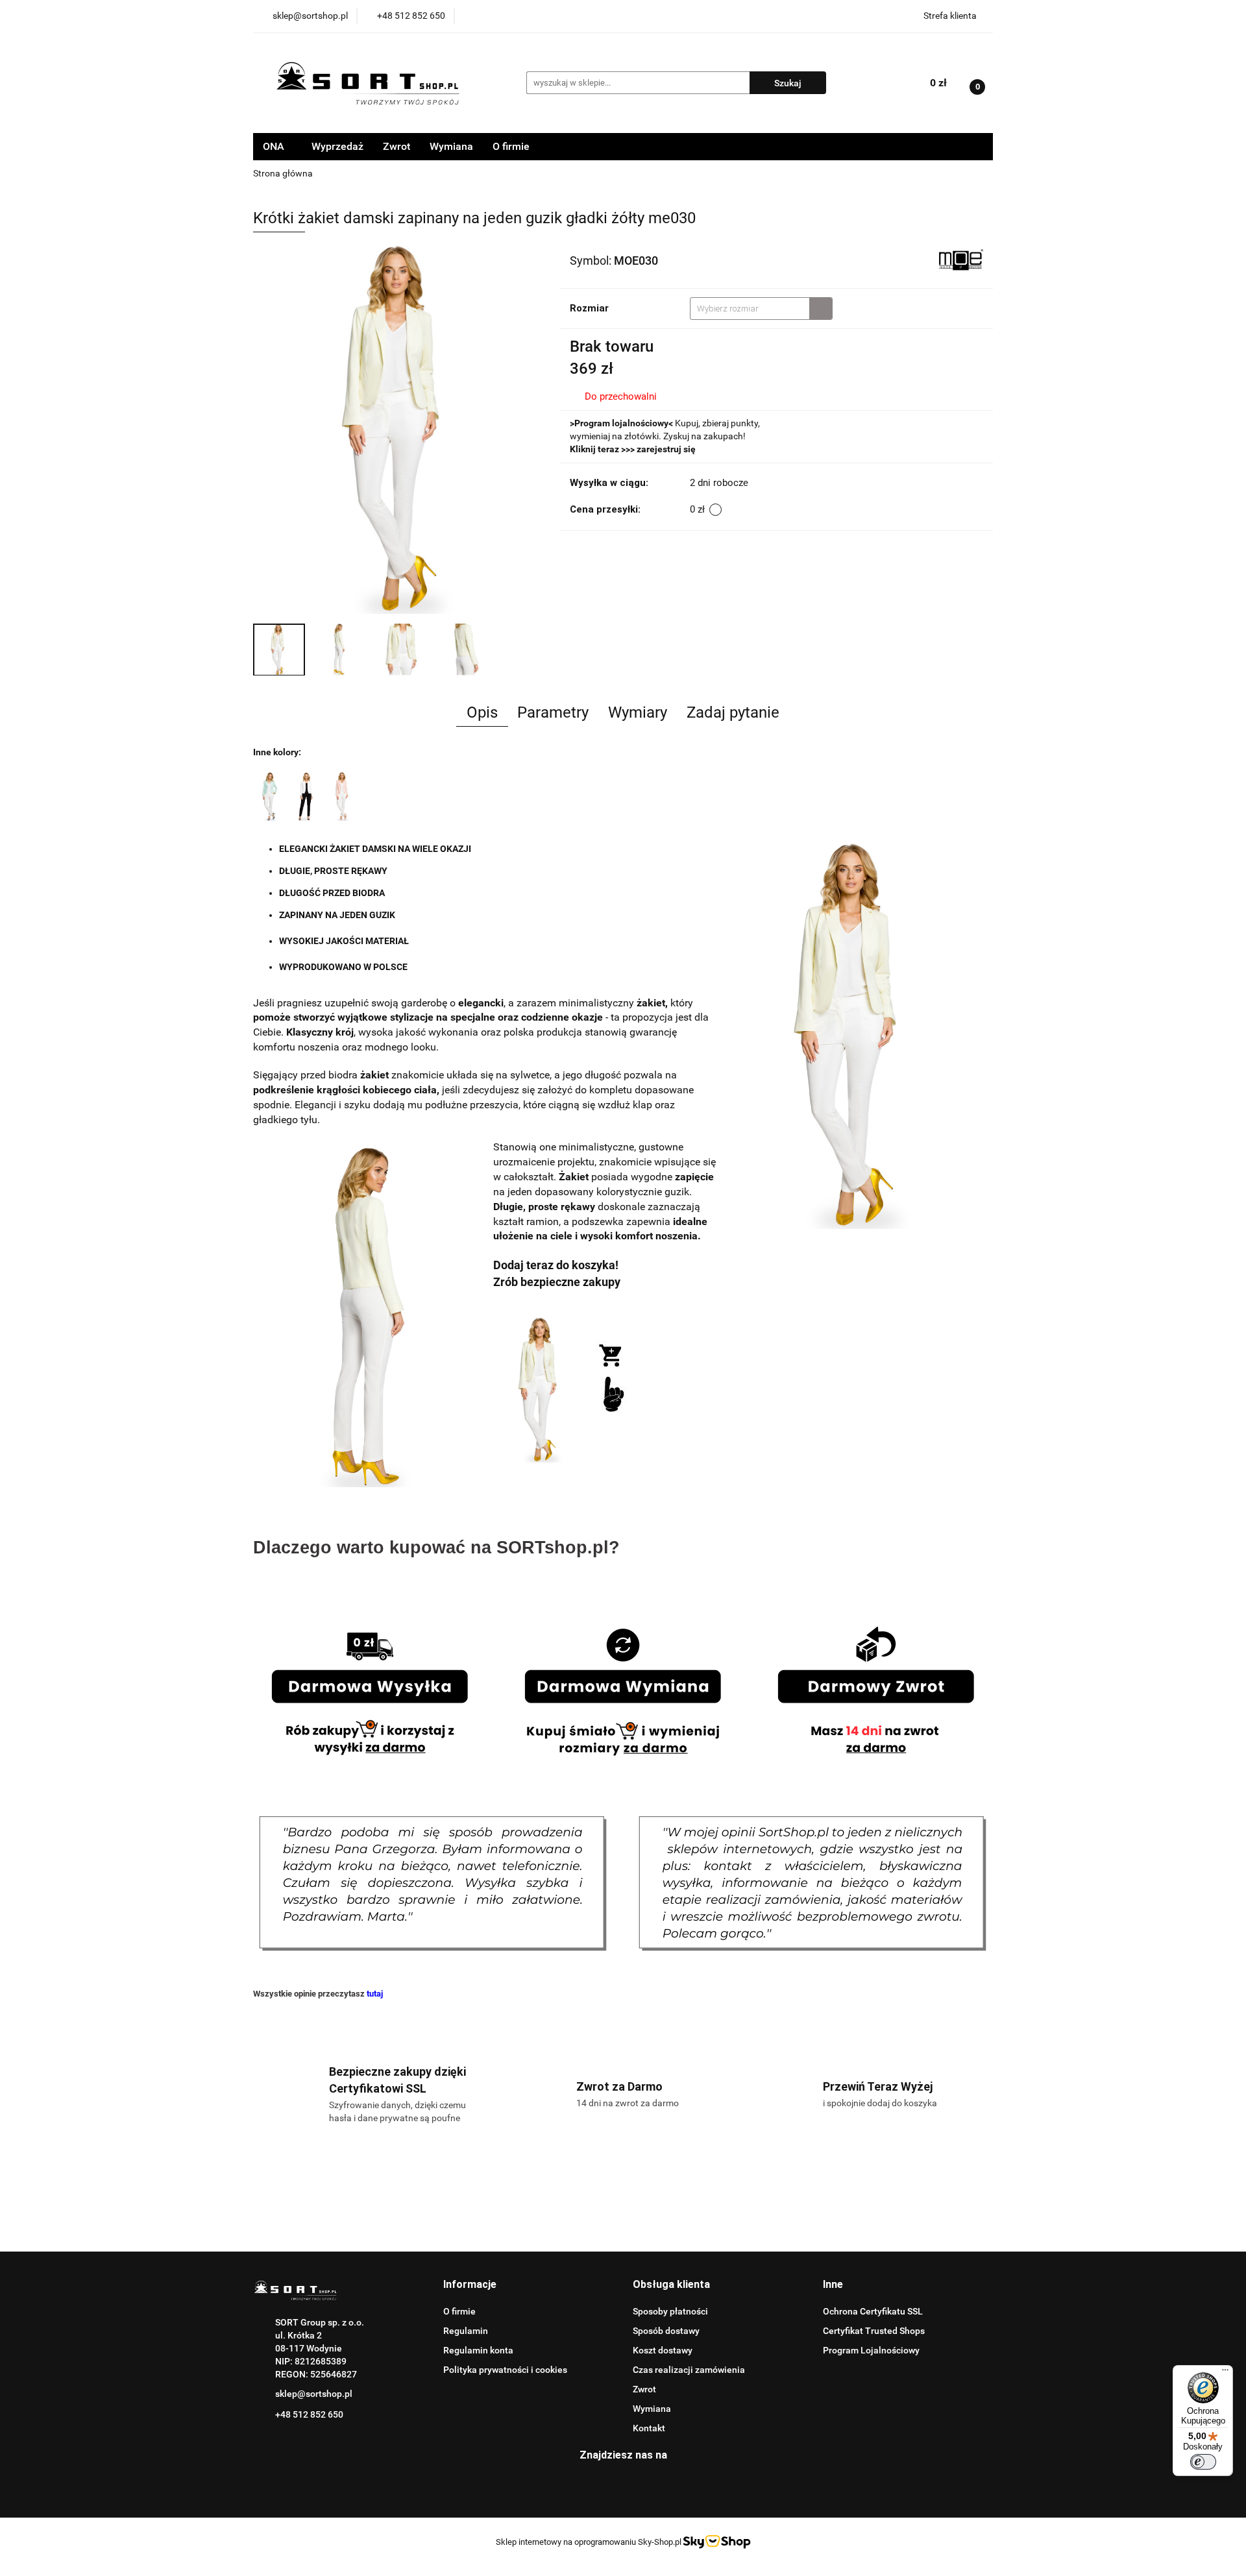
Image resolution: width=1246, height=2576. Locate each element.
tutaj (375, 1994)
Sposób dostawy (666, 2331)
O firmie (511, 146)
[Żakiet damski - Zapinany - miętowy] (269, 796)
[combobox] (761, 309)
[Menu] (1225, 2373)
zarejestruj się (666, 449)
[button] (470, 2285)
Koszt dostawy (663, 2350)
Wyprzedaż (337, 146)
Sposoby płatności (670, 2311)
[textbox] (750, 309)
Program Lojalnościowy (871, 2350)
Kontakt (649, 2428)
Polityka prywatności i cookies (505, 2370)
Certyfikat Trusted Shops (874, 2331)
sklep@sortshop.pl (314, 2394)
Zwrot (397, 146)
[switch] (1203, 2462)
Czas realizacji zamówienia (689, 2370)
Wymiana (451, 146)
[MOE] (960, 260)
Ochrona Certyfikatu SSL (873, 2311)
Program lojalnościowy (621, 423)
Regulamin (466, 2331)
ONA (275, 146)
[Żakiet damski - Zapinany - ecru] (306, 796)
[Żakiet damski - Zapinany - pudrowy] (342, 796)
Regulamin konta (478, 2350)
